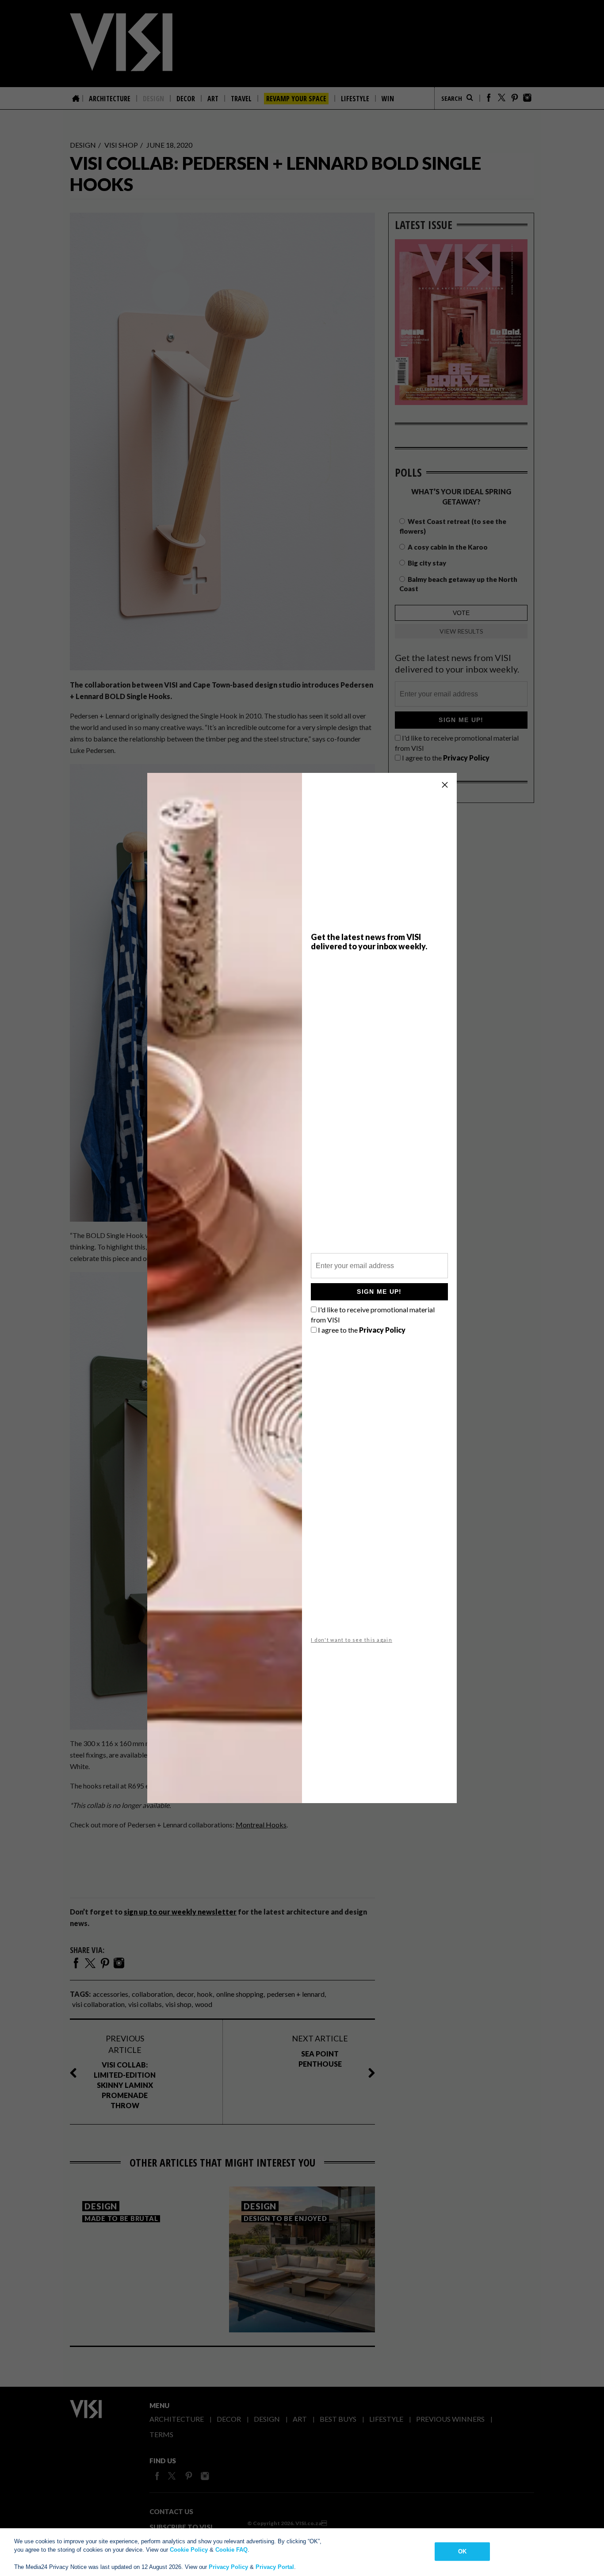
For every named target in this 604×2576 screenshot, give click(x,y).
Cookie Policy (189, 2550)
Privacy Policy (228, 2567)
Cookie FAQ (231, 2550)
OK (462, 2551)
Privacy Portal (275, 2567)
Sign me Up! (379, 1292)
